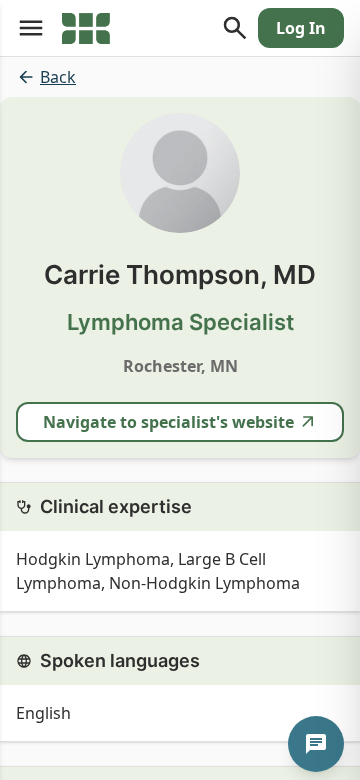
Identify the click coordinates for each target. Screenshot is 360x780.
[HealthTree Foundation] (86, 28)
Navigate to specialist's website (168, 422)
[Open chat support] (316, 744)
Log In (301, 28)
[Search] (235, 28)
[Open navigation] (31, 28)
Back (58, 77)
